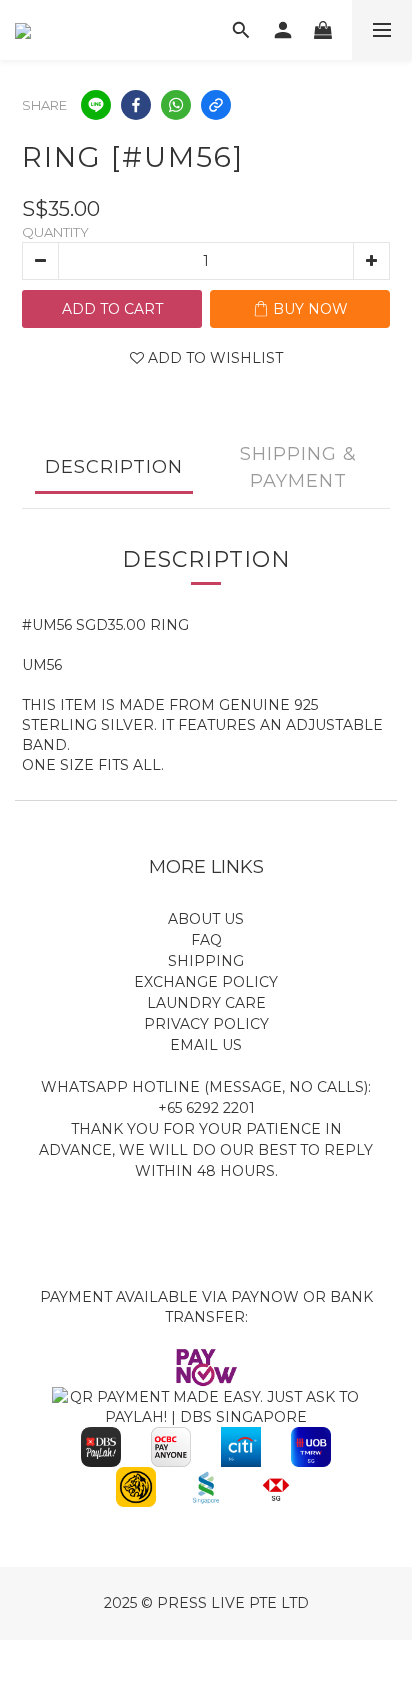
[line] (96, 105)
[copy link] (216, 105)
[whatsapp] (176, 105)
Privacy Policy (206, 1024)
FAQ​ (206, 940)
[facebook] (136, 105)
